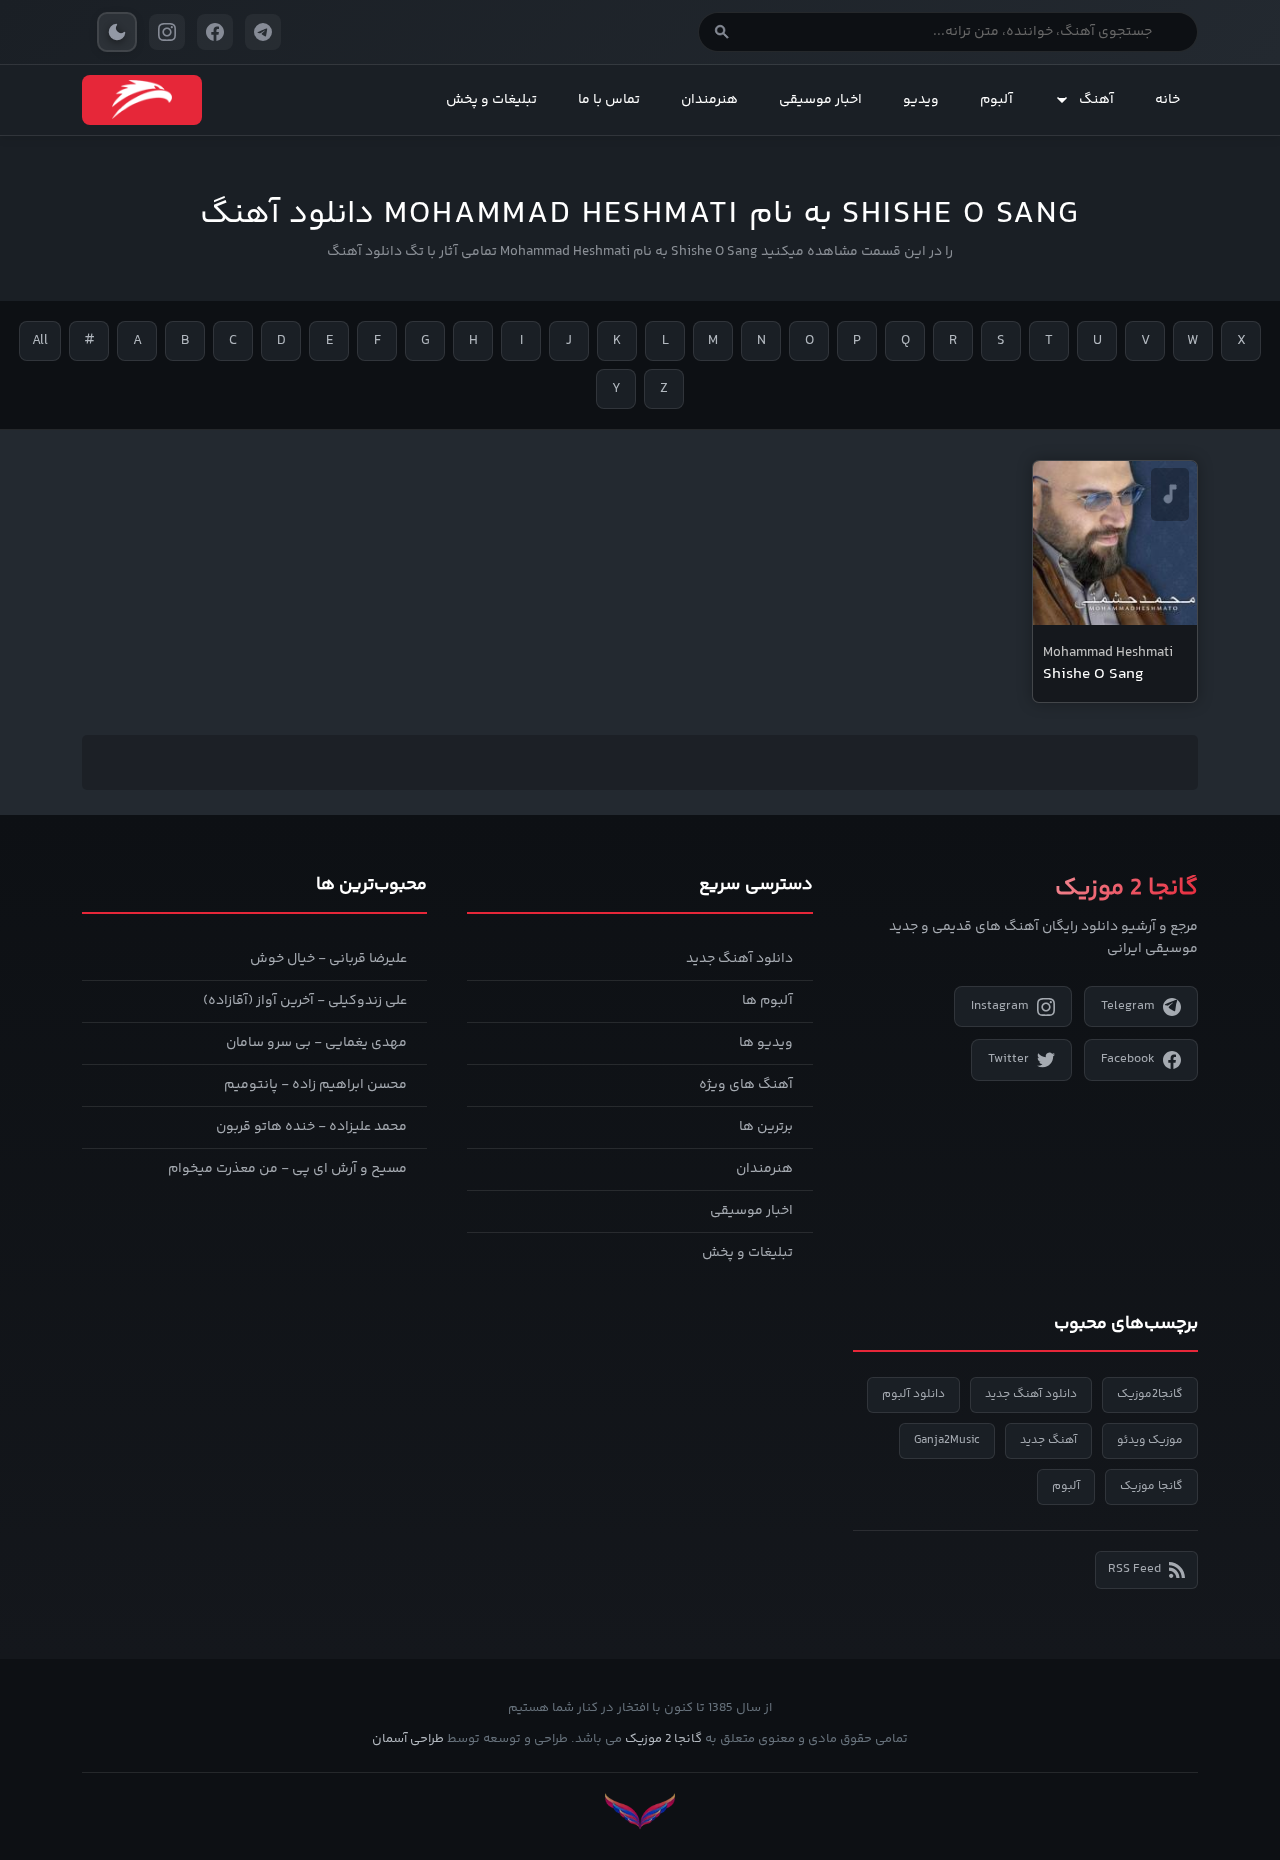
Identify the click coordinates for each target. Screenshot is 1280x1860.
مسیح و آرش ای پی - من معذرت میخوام (287, 1169)
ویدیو (921, 100)
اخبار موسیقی (820, 100)
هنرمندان (709, 100)
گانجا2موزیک (1150, 1394)
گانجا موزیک (1151, 1486)
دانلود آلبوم (913, 1394)
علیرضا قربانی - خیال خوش (328, 959)
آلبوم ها (767, 1001)
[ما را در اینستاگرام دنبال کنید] (167, 32)
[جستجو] (722, 32)
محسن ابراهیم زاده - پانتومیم (315, 1085)
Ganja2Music (947, 1440)
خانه (1167, 100)
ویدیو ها (766, 1043)
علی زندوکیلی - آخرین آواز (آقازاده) (305, 1001)
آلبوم (996, 100)
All (40, 341)
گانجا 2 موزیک (663, 1739)
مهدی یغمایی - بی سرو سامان (316, 1043)
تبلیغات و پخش (491, 100)
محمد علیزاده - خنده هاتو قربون (311, 1127)
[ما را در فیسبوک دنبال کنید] (215, 32)
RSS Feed (1134, 1569)
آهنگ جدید (1048, 1440)
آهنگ (1096, 100)
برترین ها (766, 1127)
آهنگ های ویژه (746, 1085)
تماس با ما (609, 100)
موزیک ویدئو (1150, 1440)
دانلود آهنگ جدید (739, 959)
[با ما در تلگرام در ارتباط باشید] (263, 32)
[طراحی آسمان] (640, 1811)
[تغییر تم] (117, 32)
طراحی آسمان (408, 1739)
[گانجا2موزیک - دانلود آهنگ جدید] (142, 100)
